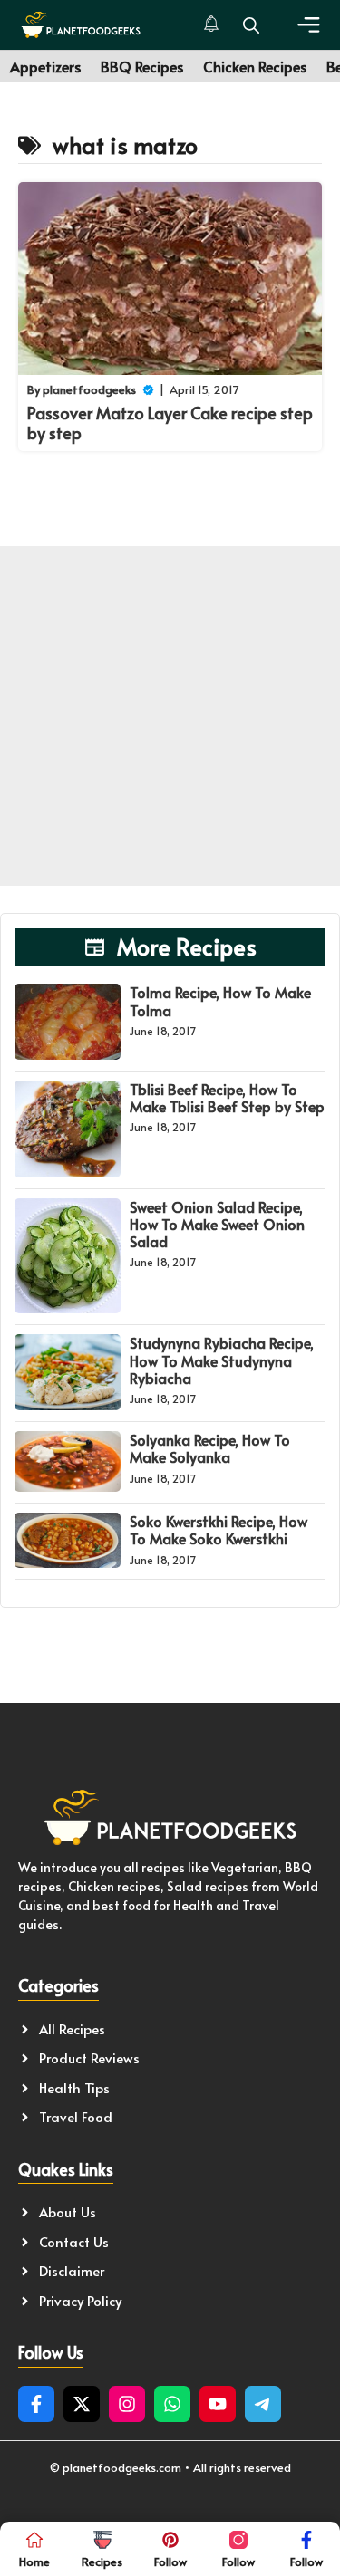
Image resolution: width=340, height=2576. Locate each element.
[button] (251, 25)
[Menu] (309, 25)
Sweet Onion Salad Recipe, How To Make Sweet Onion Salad (217, 1224)
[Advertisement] (170, 716)
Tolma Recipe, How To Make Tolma (220, 1000)
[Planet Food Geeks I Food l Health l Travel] (81, 25)
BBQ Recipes (142, 66)
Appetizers (45, 66)
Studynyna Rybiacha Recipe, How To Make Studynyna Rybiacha (222, 1360)
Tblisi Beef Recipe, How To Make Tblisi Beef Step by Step (227, 1097)
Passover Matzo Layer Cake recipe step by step (170, 423)
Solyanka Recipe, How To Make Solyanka (210, 1448)
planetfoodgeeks (89, 389)
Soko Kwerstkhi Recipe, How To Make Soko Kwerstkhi (219, 1529)
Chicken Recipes (255, 66)
